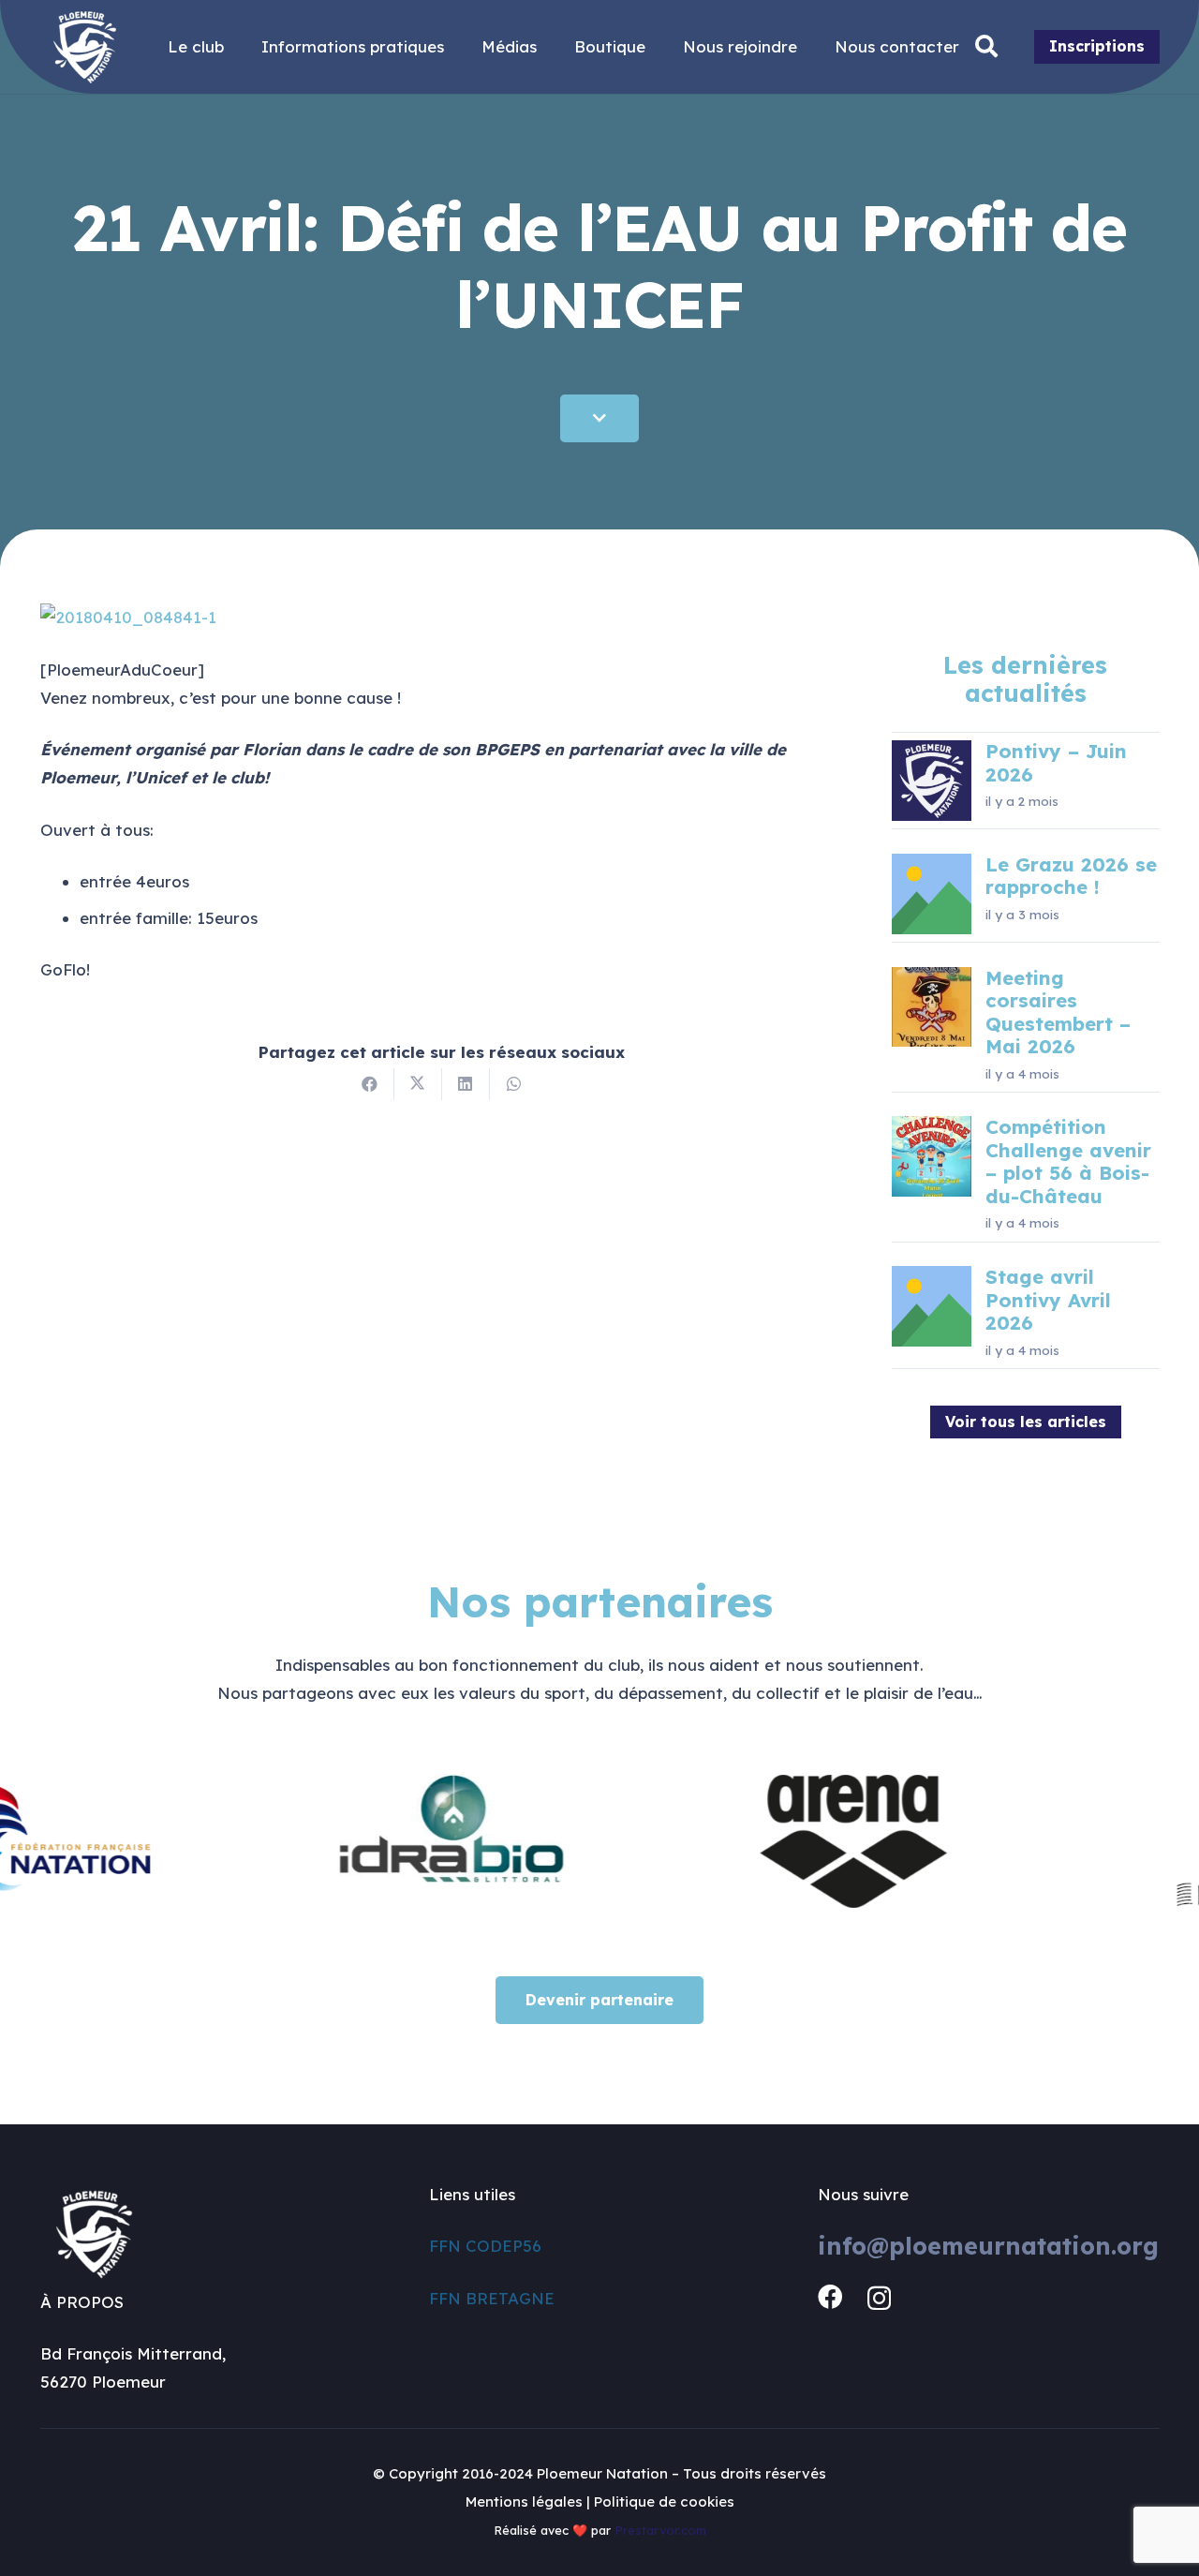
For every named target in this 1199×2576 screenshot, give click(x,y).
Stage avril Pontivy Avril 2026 (1048, 1300)
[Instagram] (879, 2298)
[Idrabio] (385, 1839)
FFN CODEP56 (485, 2246)
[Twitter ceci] (418, 1084)
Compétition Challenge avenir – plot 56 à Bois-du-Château (1068, 1161)
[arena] (785, 1839)
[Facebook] (830, 2297)
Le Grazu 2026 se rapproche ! (1071, 876)
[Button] (599, 418)
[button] (987, 47)
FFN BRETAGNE (492, 2298)
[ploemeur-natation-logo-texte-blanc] (85, 47)
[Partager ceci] (370, 1084)
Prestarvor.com (660, 2530)
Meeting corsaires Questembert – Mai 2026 (1058, 1012)
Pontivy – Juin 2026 (1056, 762)
